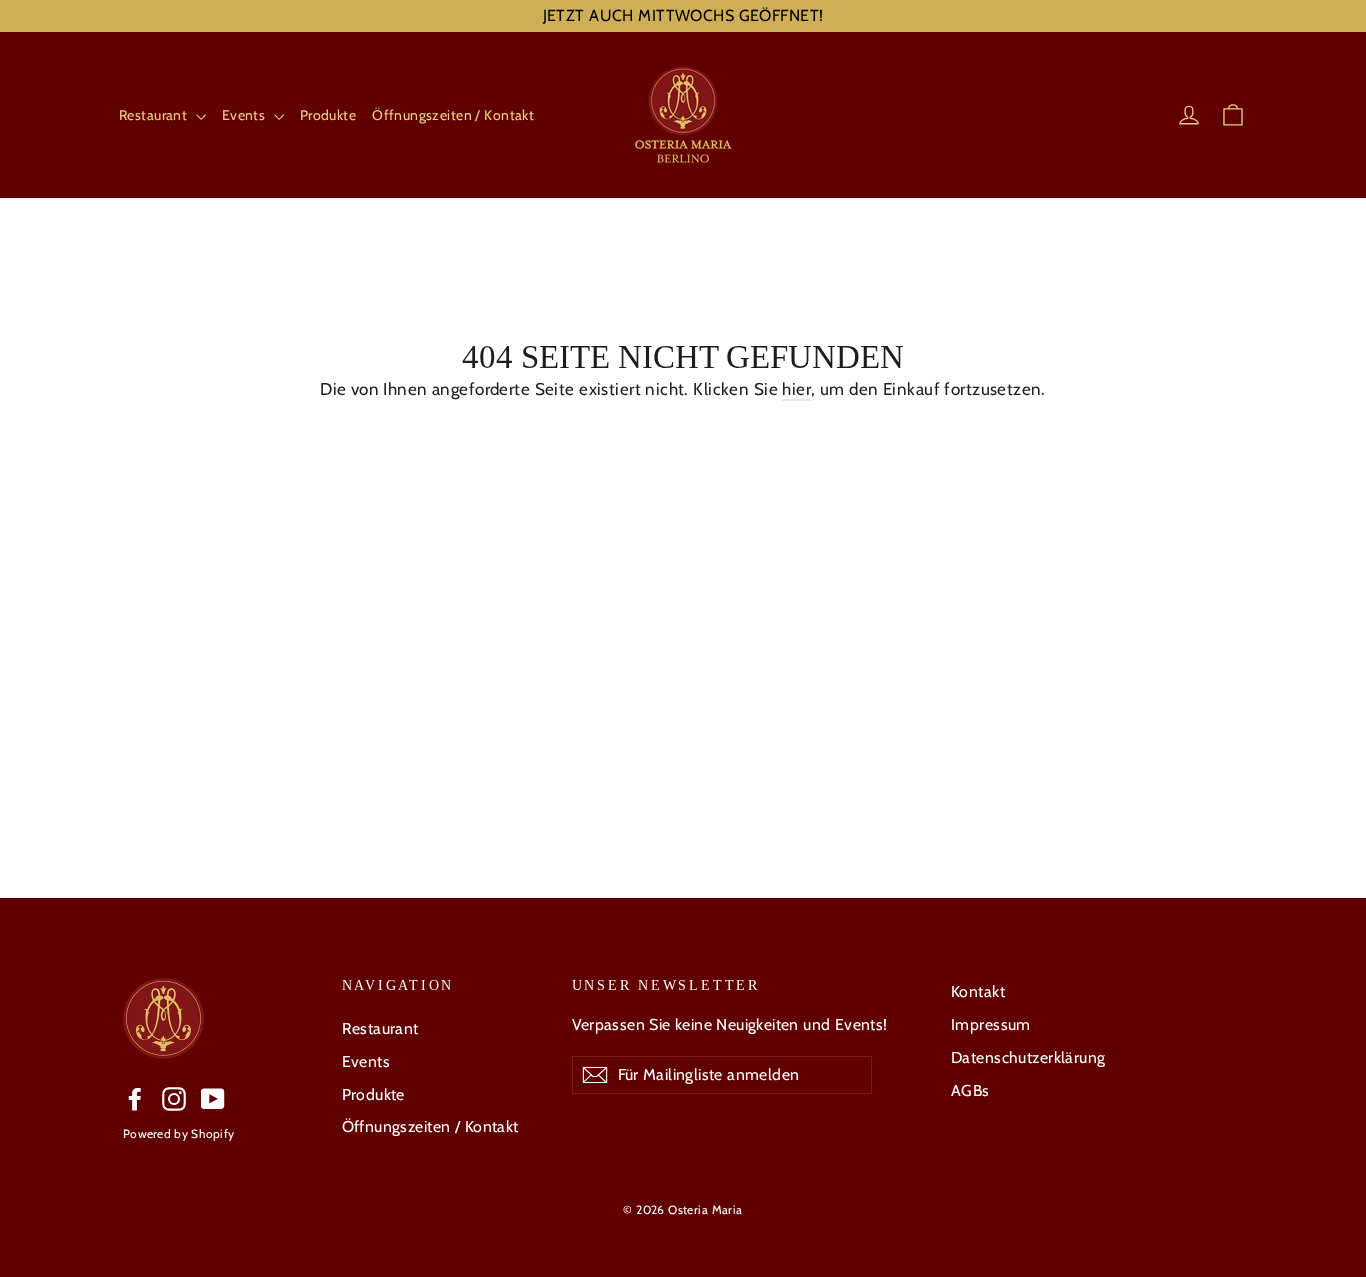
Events (245, 115)
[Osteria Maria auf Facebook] (135, 1098)
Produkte (328, 115)
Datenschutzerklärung (1028, 1057)
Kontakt (978, 991)
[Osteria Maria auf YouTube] (213, 1098)
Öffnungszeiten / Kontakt (453, 115)
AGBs (970, 1090)
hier (796, 389)
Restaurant (155, 115)
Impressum (991, 1024)
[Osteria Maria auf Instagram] (174, 1098)
